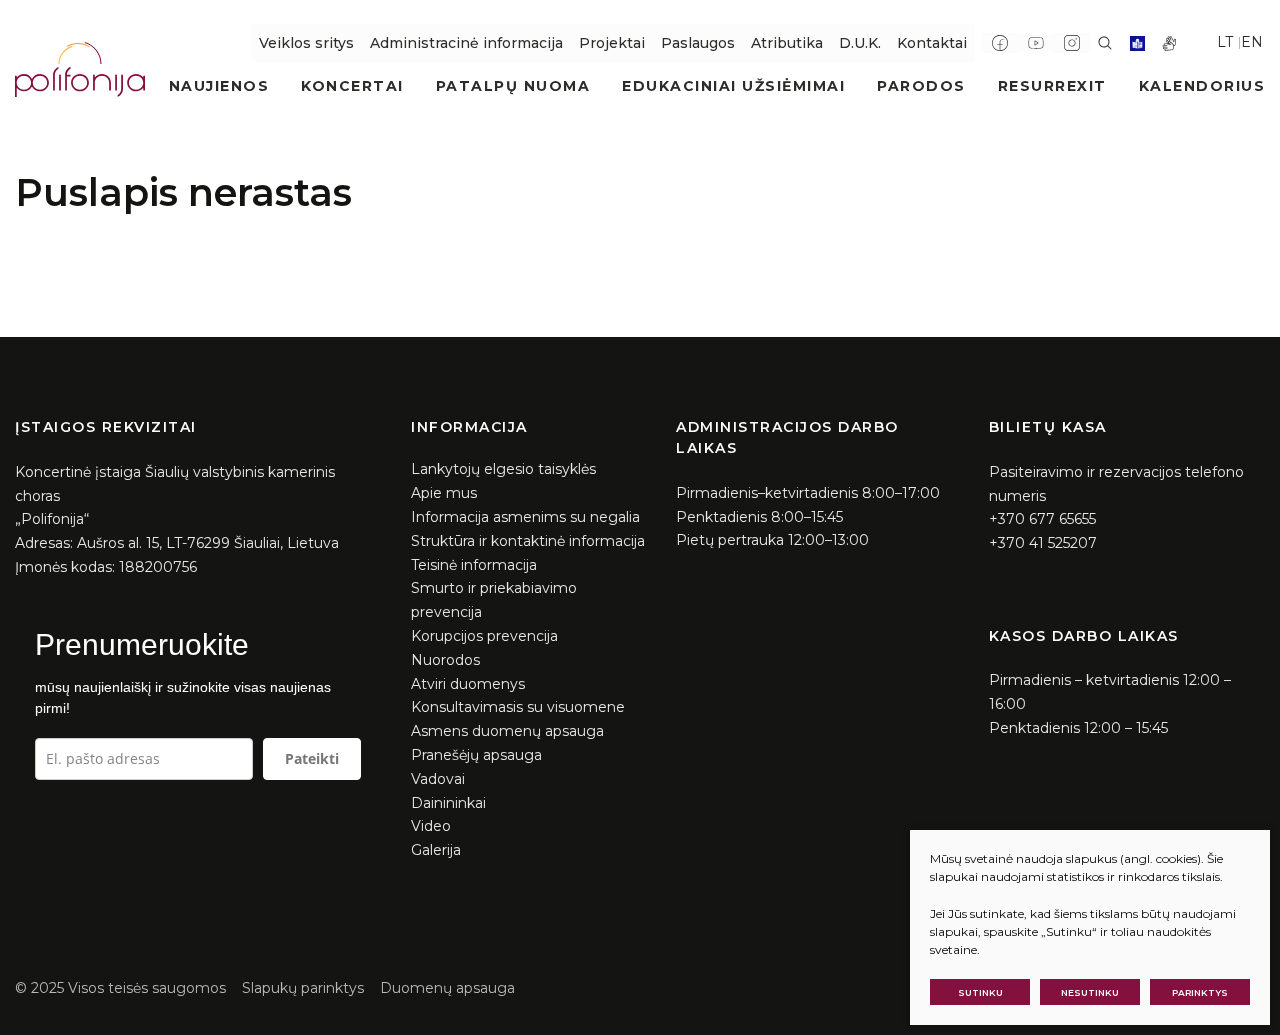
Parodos (921, 86)
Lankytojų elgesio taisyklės (503, 469)
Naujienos (219, 86)
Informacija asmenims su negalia (525, 517)
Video (431, 826)
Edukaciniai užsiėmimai (733, 86)
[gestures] (1169, 43)
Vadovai (438, 779)
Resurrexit (1052, 86)
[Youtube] (1036, 43)
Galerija (436, 850)
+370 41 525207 (1043, 543)
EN (1252, 42)
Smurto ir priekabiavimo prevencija (494, 600)
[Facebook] (1000, 43)
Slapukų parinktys (303, 988)
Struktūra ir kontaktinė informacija (528, 541)
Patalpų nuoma (513, 86)
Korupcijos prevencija (484, 636)
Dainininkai (448, 803)
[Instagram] (1072, 43)
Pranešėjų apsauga (476, 755)
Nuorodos (445, 660)
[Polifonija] (80, 69)
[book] (1137, 43)
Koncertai (352, 86)
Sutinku (980, 992)
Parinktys (1200, 992)
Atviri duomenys (468, 684)
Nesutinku (1090, 992)
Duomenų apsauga (447, 988)
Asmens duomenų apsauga (507, 731)
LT (1225, 42)
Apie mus (444, 493)
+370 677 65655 (1042, 519)
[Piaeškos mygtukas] (1105, 43)
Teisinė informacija (474, 565)
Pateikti (312, 758)
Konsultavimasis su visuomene (518, 707)
